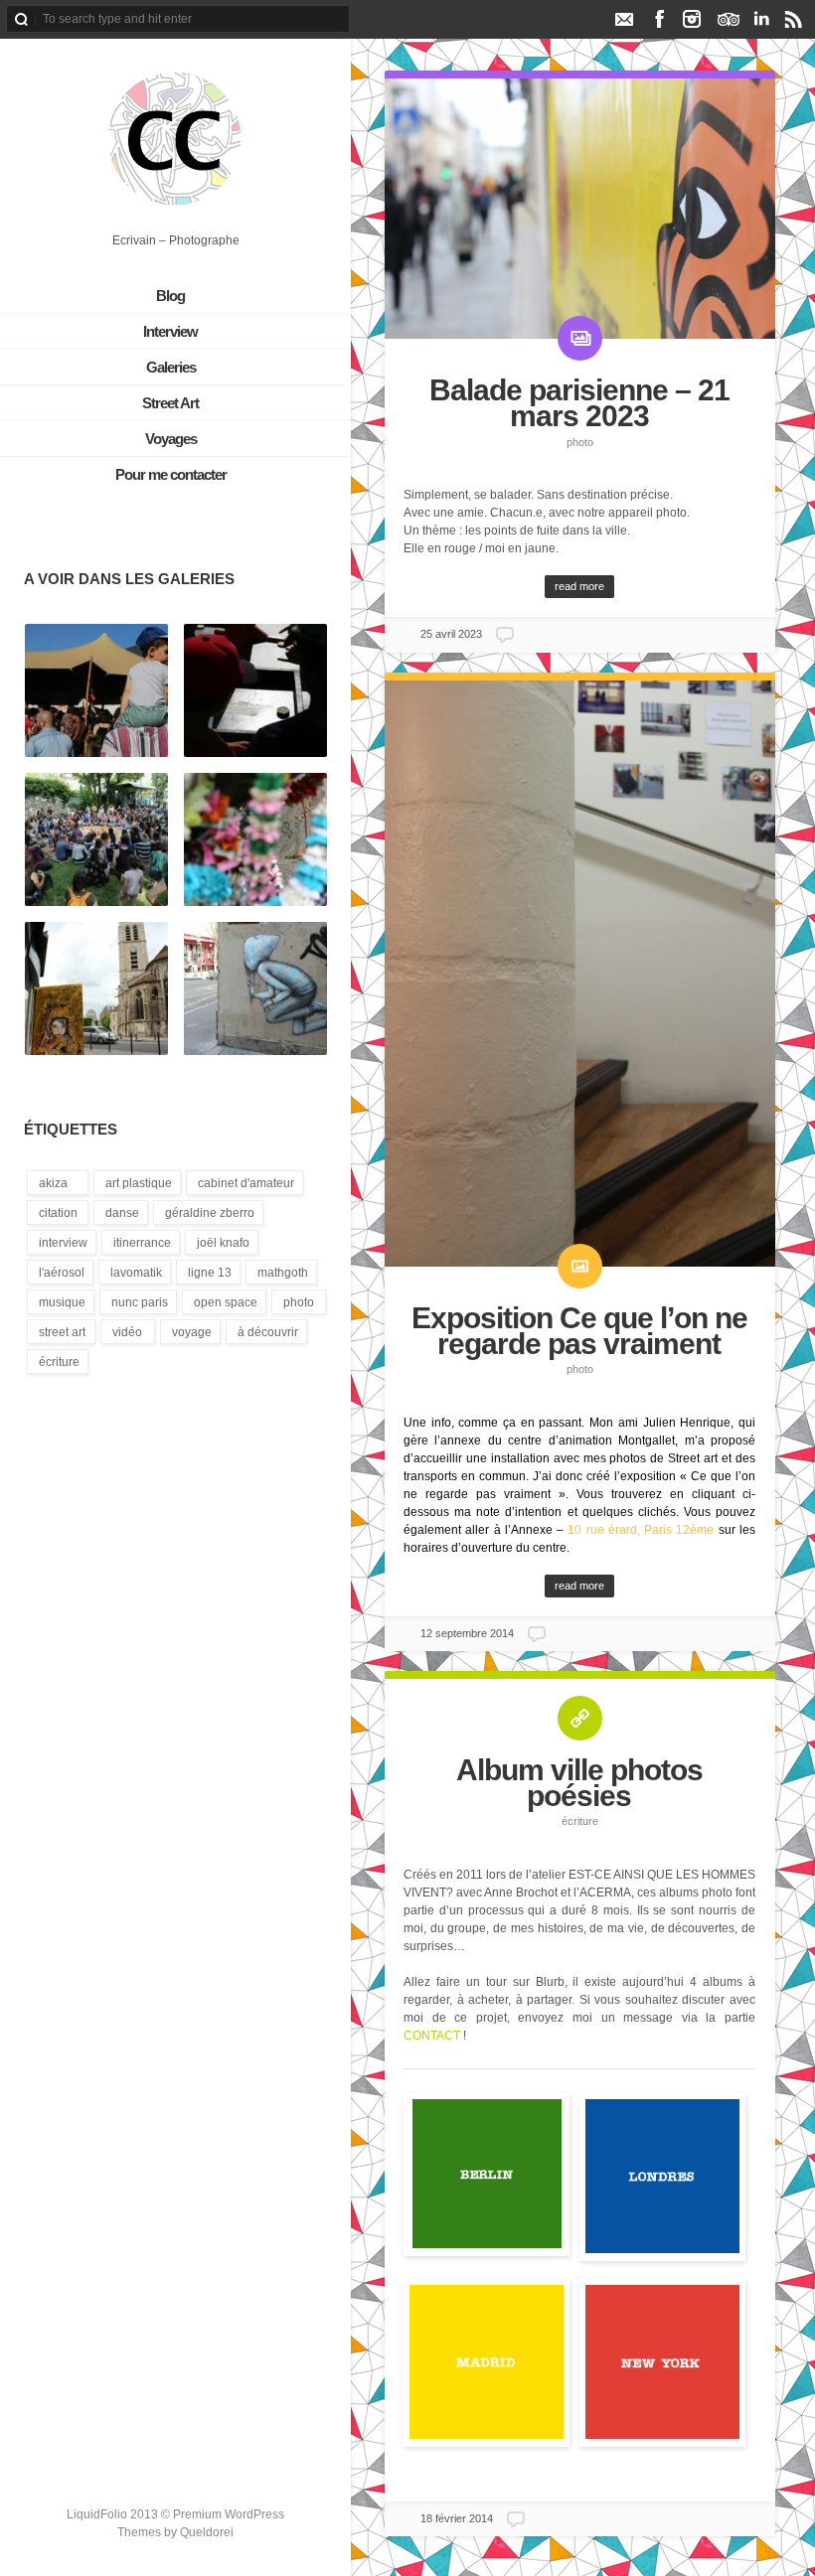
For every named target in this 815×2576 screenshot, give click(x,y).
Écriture (580, 1821)
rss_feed (794, 19)
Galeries (171, 367)
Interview (170, 331)
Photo (580, 442)
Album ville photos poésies (579, 1783)
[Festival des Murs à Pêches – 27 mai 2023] (255, 840)
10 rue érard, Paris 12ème (641, 1530)
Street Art (170, 403)
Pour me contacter (171, 474)
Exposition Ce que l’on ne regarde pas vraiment (579, 1331)
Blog (170, 296)
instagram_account (692, 19)
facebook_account (659, 19)
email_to (624, 19)
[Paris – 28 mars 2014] (255, 989)
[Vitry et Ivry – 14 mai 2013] (96, 989)
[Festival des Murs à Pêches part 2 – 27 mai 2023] (96, 840)
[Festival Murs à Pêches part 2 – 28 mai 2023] (96, 691)
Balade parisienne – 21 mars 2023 (579, 403)
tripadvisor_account (728, 19)
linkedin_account (761, 19)
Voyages (171, 439)
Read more (579, 586)
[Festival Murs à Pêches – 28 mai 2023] (255, 691)
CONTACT (432, 2036)
